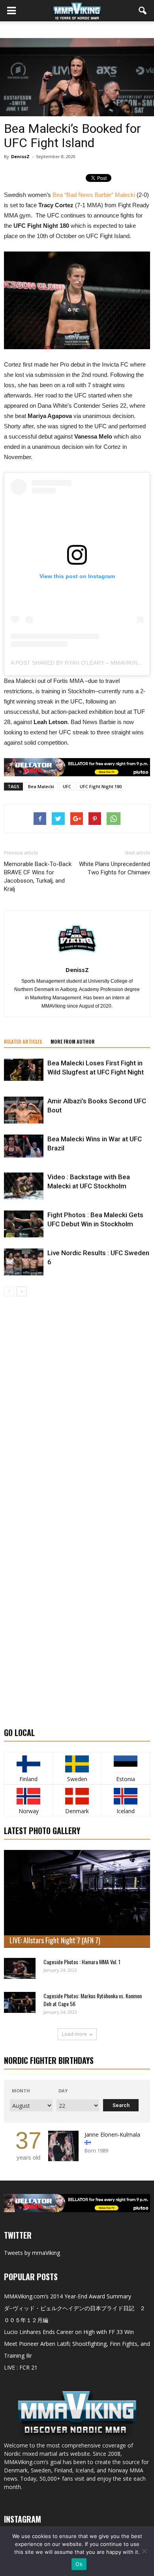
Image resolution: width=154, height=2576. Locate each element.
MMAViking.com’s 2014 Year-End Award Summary (68, 2296)
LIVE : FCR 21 (21, 2367)
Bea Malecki (41, 786)
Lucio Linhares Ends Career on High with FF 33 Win (69, 2332)
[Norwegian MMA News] (28, 1796)
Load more (74, 2034)
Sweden (77, 1779)
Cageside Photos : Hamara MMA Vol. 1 (82, 1962)
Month (21, 2091)
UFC (67, 786)
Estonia (126, 1779)
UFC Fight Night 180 (101, 786)
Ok (79, 2564)
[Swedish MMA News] (28, 1764)
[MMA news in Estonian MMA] (126, 1764)
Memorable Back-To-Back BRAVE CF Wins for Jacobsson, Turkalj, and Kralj (38, 877)
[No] (144, 2551)
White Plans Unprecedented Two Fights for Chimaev (115, 868)
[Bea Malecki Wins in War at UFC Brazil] (24, 1146)
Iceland (126, 1811)
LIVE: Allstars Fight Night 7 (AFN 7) (55, 1940)
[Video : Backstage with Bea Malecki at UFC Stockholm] (24, 1186)
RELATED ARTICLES (23, 1041)
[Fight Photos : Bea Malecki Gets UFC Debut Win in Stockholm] (24, 1224)
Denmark (77, 1811)
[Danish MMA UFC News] (77, 1796)
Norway (29, 1811)
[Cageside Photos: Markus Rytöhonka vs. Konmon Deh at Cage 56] (20, 2002)
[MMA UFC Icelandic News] (126, 1796)
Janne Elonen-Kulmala (112, 2134)
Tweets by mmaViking (32, 2253)
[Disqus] (77, 1408)
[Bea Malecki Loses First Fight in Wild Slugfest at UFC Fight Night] (24, 1070)
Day (63, 2091)
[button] (143, 11)
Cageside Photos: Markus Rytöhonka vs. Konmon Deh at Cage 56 (93, 2000)
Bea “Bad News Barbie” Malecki (94, 195)
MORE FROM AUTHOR (73, 1041)
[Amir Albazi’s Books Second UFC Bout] (24, 1110)
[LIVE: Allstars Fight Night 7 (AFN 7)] (77, 1899)
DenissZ (20, 156)
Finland (28, 1779)
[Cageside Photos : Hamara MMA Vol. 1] (20, 1968)
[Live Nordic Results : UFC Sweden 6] (24, 1262)
